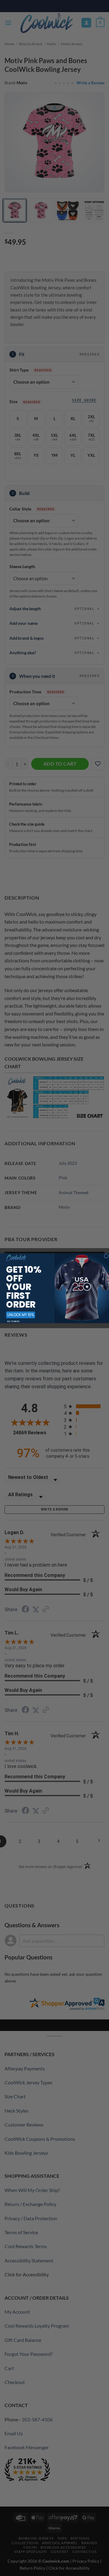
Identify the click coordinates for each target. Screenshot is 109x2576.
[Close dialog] (106, 1256)
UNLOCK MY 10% (20, 1315)
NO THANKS (13, 1321)
